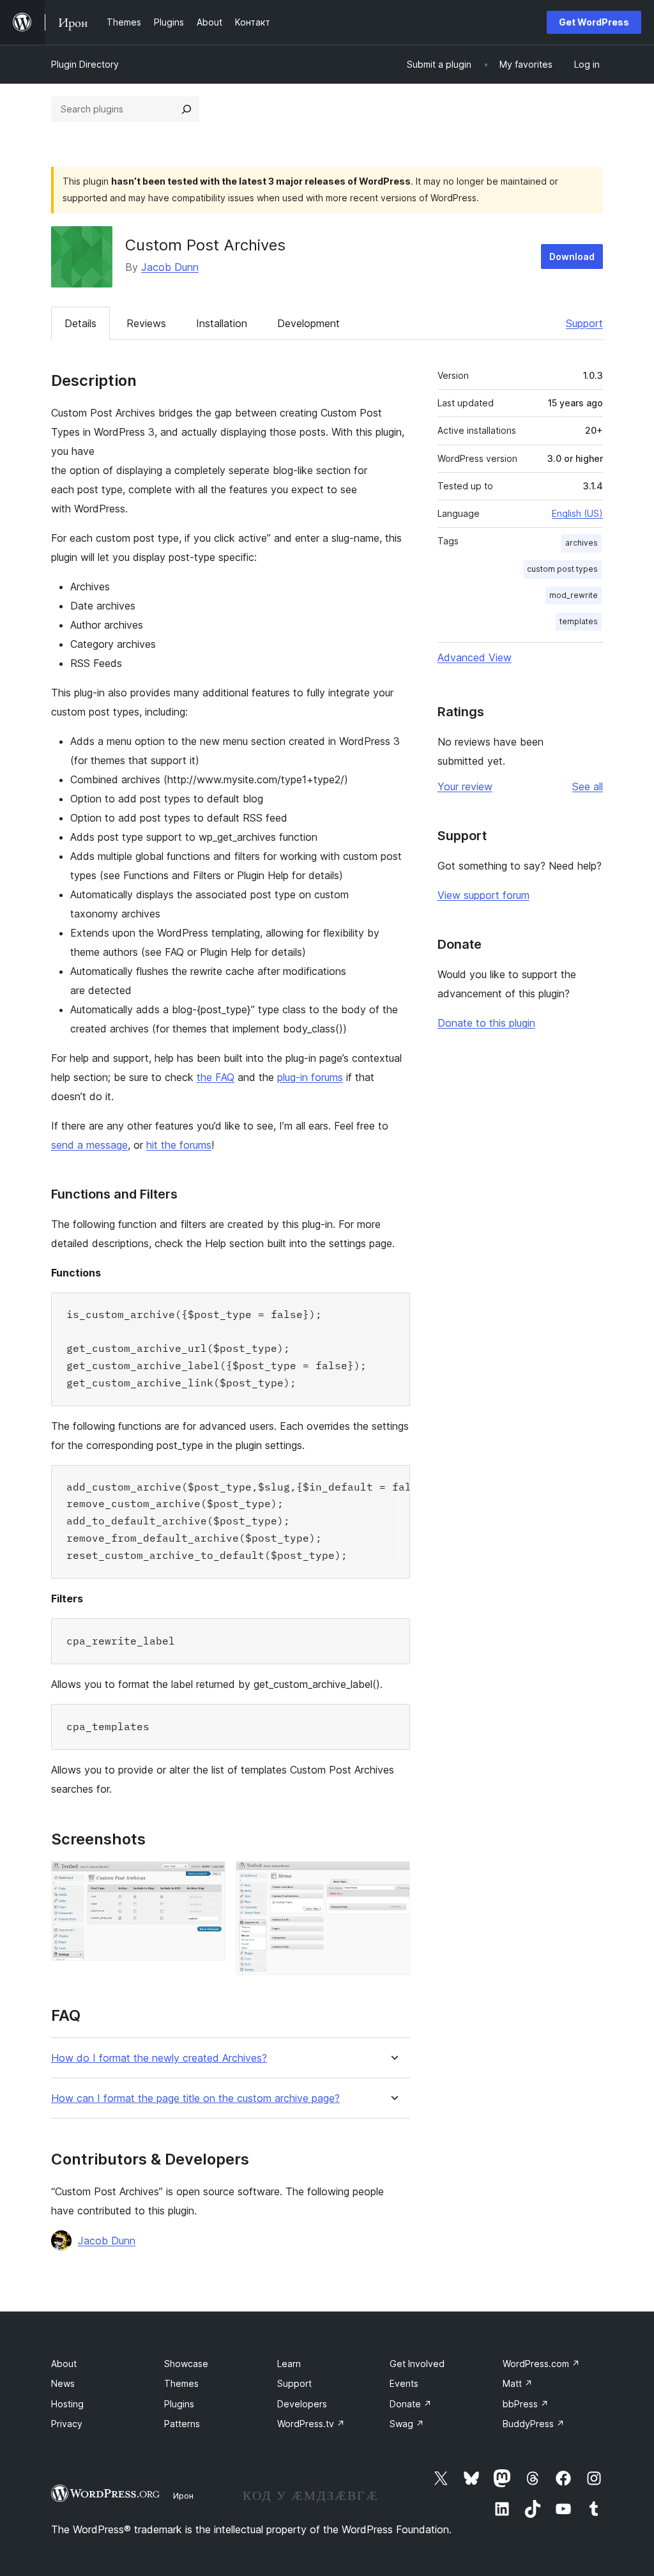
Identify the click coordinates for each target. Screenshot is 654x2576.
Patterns (182, 2424)
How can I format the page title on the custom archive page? (195, 2098)
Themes (181, 2383)
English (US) (577, 513)
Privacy (67, 2424)
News (63, 2383)
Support (584, 323)
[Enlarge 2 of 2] (393, 1878)
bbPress (526, 2404)
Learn (289, 2364)
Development (308, 323)
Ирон (183, 2495)
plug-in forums (310, 1077)
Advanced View (475, 657)
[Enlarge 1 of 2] (208, 1878)
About (64, 2364)
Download (572, 257)
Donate (411, 2404)
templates (579, 621)
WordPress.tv (311, 2424)
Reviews (146, 323)
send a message (89, 1145)
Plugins (179, 2404)
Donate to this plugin (486, 1023)
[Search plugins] (186, 109)
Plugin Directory (85, 64)
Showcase (186, 2364)
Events (404, 2383)
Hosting (67, 2404)
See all (588, 786)
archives (582, 543)
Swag (407, 2424)
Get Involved (417, 2364)
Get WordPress (594, 22)
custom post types (562, 569)
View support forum (483, 895)
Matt (518, 2383)
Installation (222, 323)
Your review (465, 786)
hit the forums (179, 1145)
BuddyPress (534, 2424)
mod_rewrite (574, 595)
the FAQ (216, 1077)
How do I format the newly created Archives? (159, 2058)
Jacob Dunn (170, 267)
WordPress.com (541, 2364)
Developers (302, 2404)
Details (80, 323)
